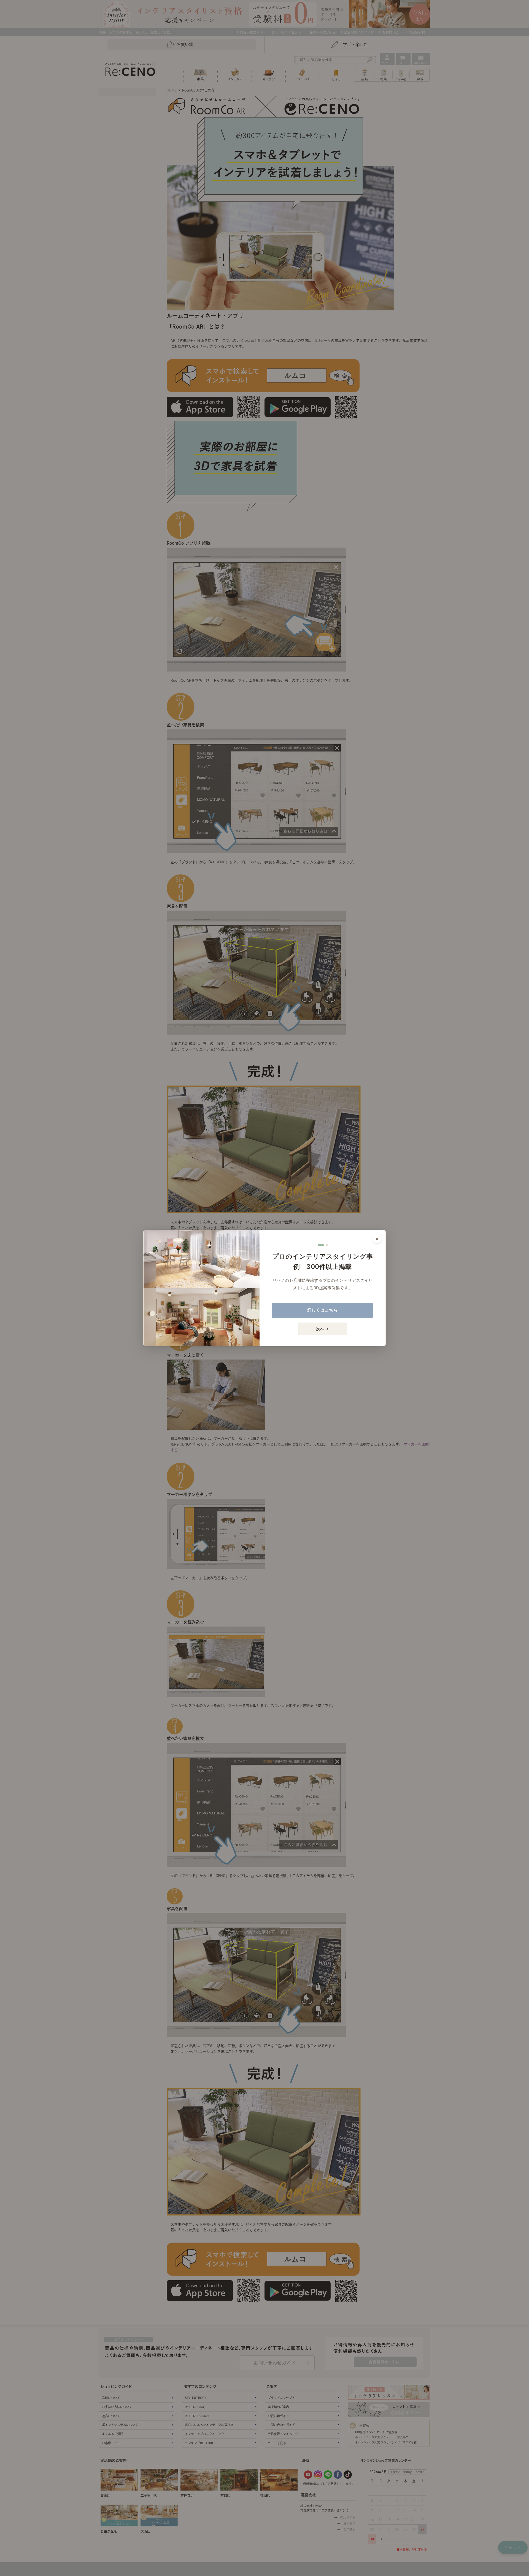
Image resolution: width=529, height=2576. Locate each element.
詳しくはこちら (323, 1310)
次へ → (322, 1329)
